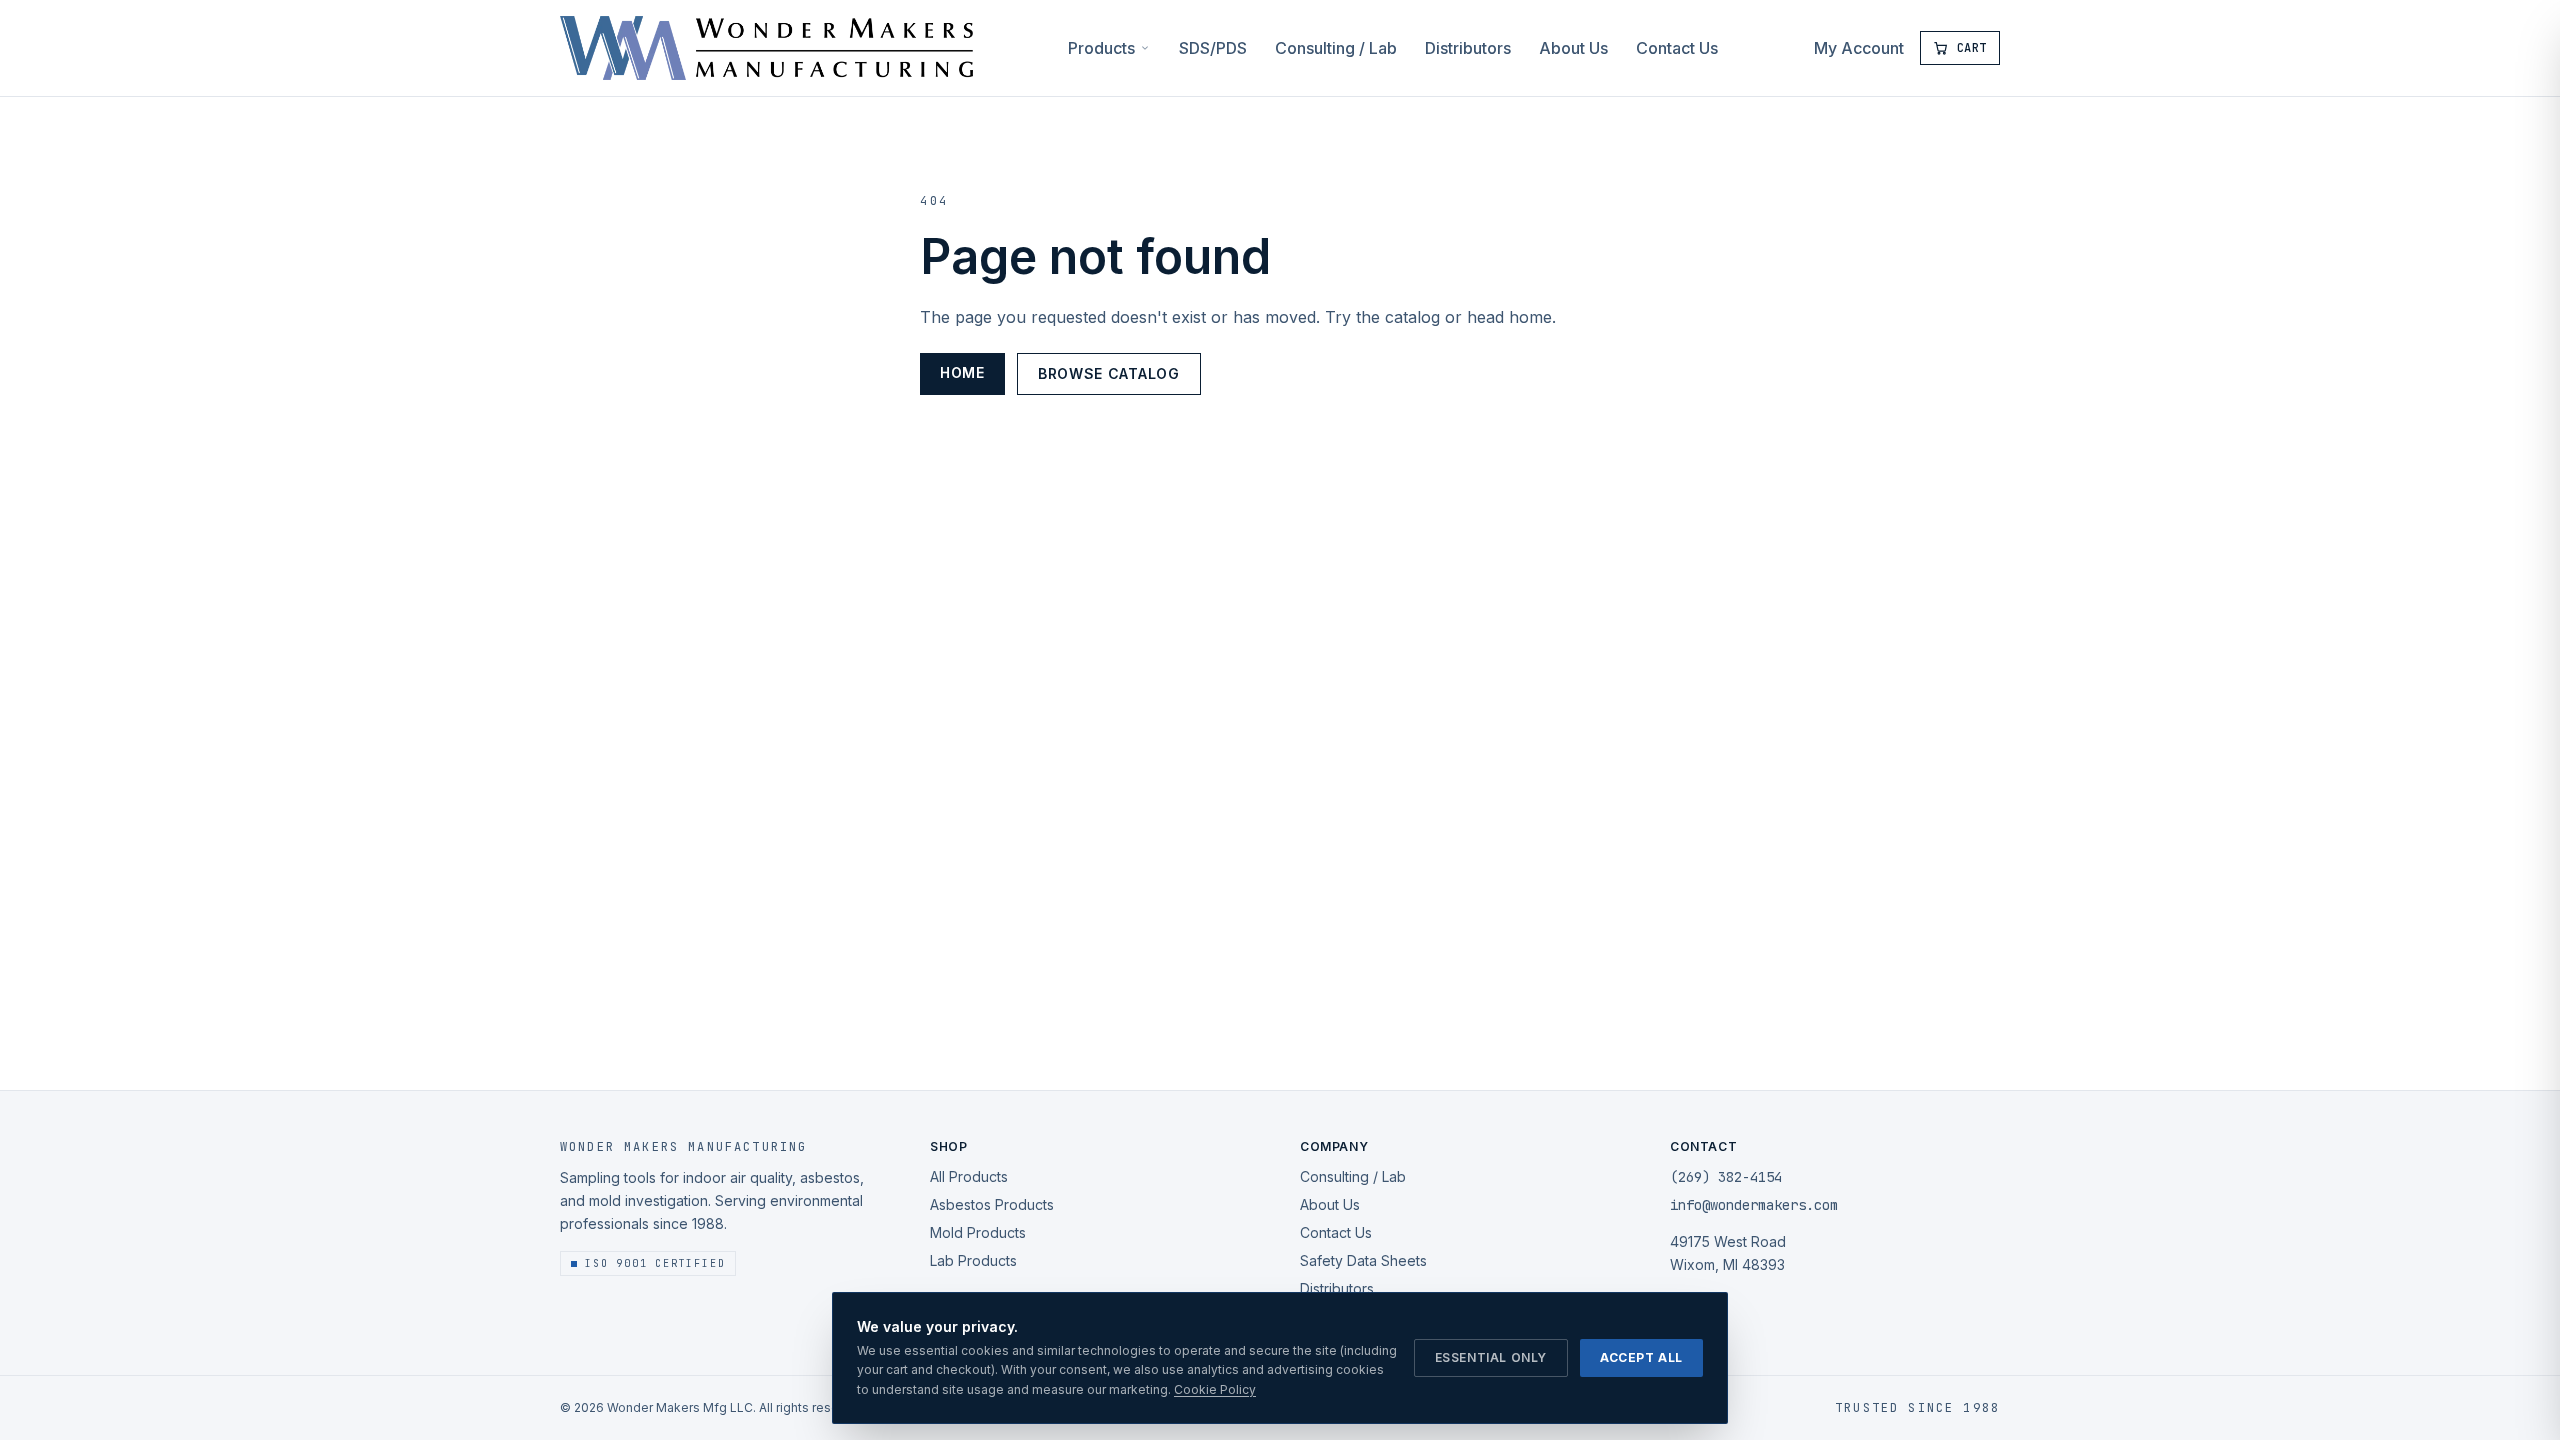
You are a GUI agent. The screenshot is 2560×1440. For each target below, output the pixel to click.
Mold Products (978, 1232)
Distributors (1468, 48)
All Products (969, 1176)
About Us (1573, 48)
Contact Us (1677, 48)
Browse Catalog (1109, 373)
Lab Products (973, 1260)
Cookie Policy (1215, 1389)
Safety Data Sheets (1363, 1260)
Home (962, 372)
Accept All (1641, 1357)
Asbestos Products (992, 1204)
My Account (1859, 48)
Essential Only (1491, 1357)
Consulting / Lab (1336, 48)
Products (1101, 48)
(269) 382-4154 (1726, 1177)
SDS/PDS (1213, 48)
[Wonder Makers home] (766, 48)
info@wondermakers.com (1754, 1205)
